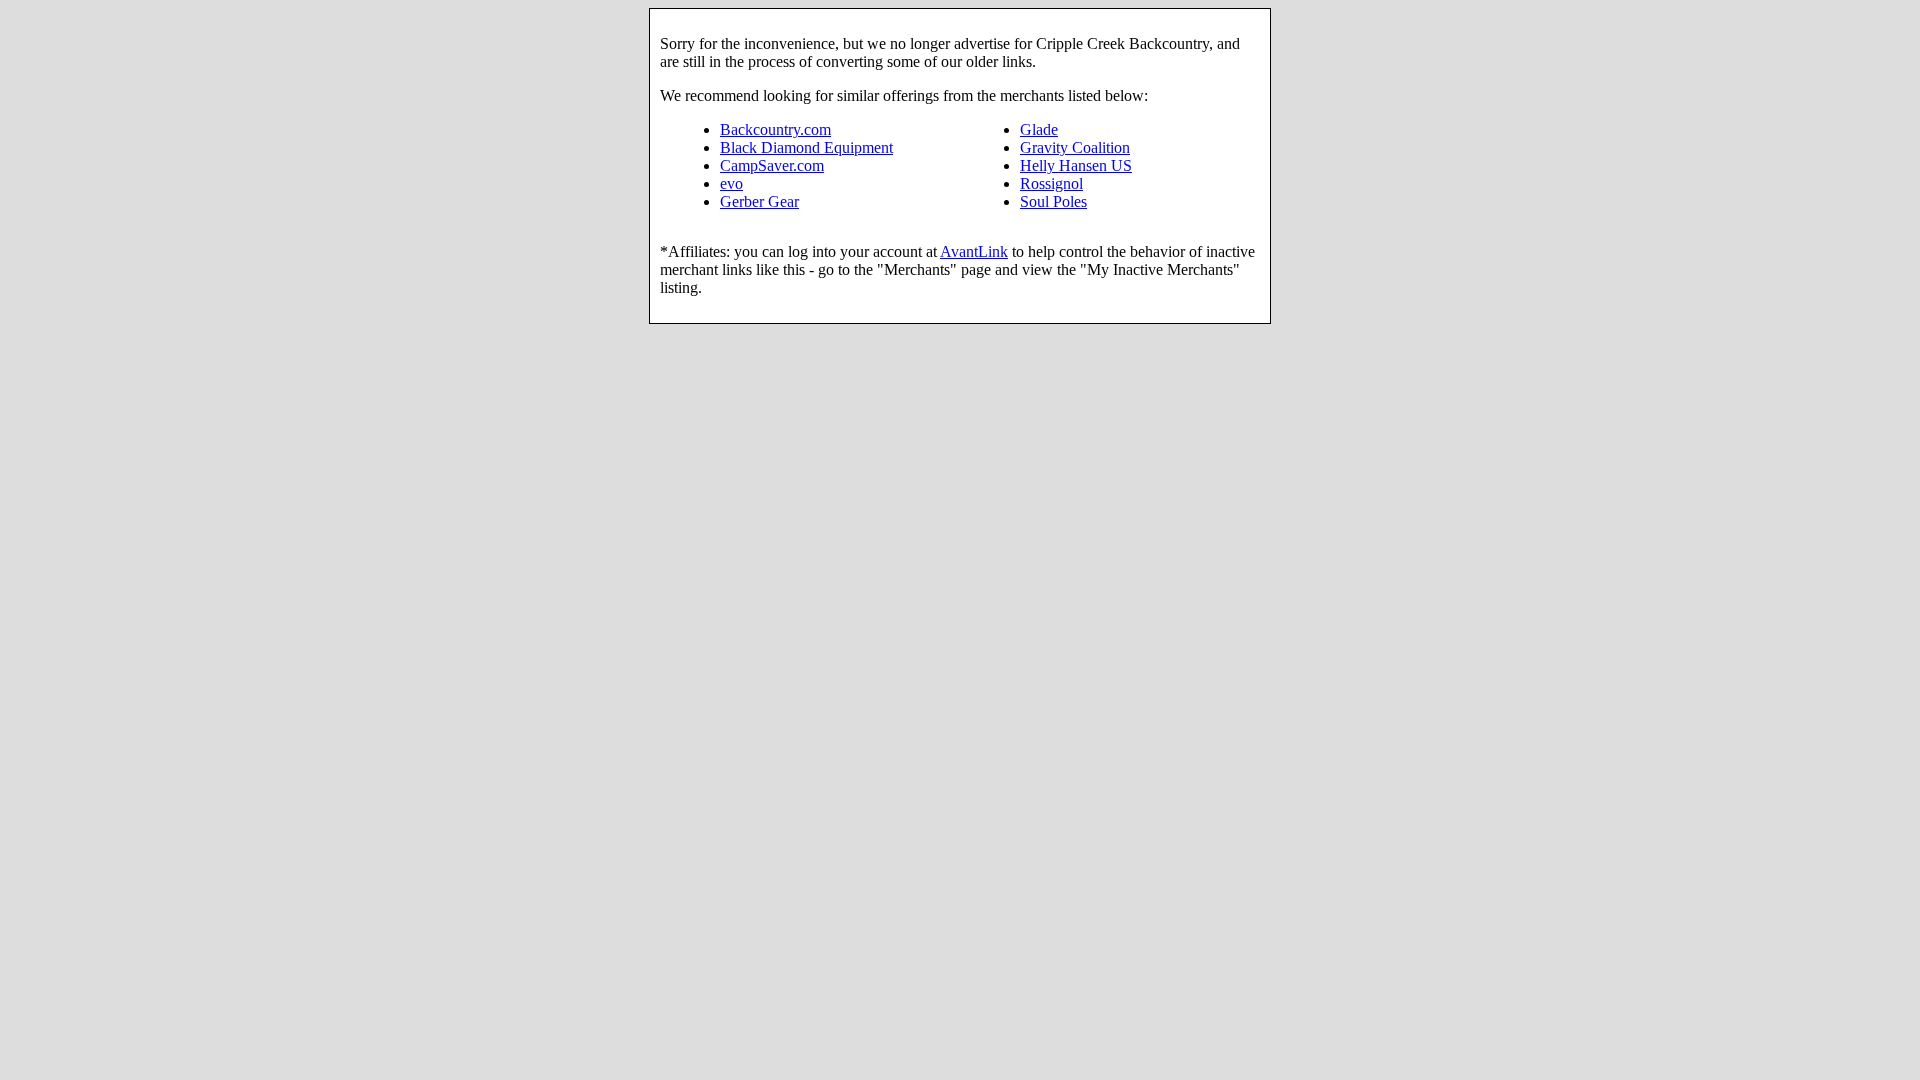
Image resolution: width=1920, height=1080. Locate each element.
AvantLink (974, 251)
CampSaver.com (772, 165)
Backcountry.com (775, 129)
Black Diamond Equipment (806, 147)
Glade (1039, 129)
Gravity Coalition (1075, 147)
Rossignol (1051, 183)
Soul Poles (1053, 201)
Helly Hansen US (1076, 165)
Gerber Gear (759, 201)
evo (731, 183)
